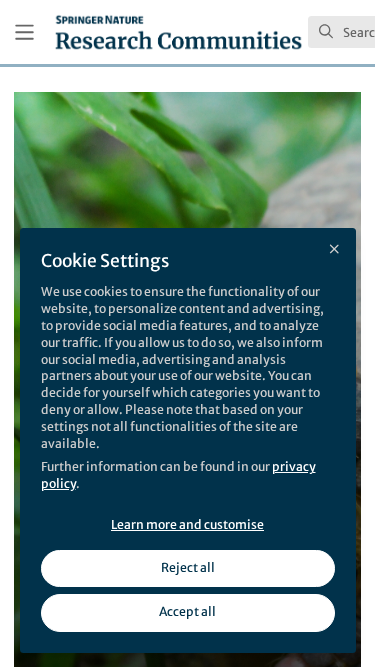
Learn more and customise (187, 524)
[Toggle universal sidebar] (24, 32)
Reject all (188, 567)
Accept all (187, 611)
